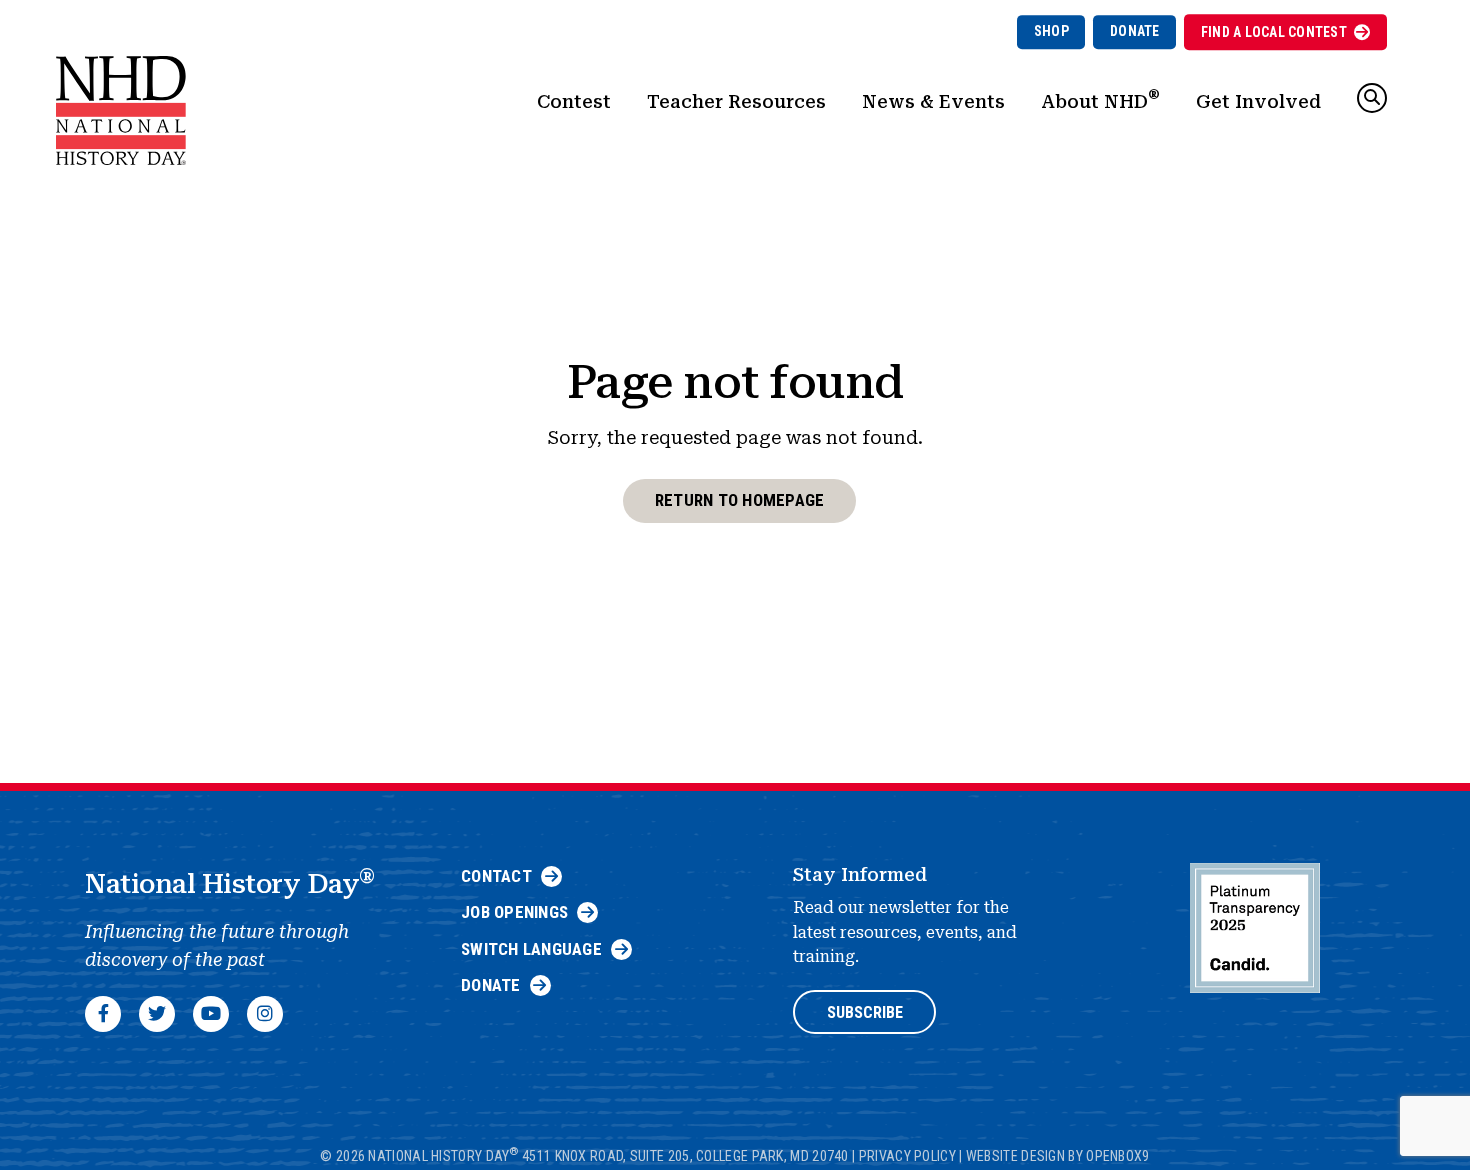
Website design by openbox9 (1058, 1155)
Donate (1135, 31)
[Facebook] (103, 1014)
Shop (1051, 31)
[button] (1372, 98)
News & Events (933, 101)
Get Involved (1258, 101)
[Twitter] (157, 1014)
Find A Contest (1274, 32)
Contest (574, 101)
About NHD (1100, 99)
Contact (496, 876)
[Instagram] (265, 1014)
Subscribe (865, 1012)
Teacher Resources (736, 101)
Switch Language (531, 949)
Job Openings (514, 912)
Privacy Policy (907, 1155)
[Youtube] (211, 1014)
